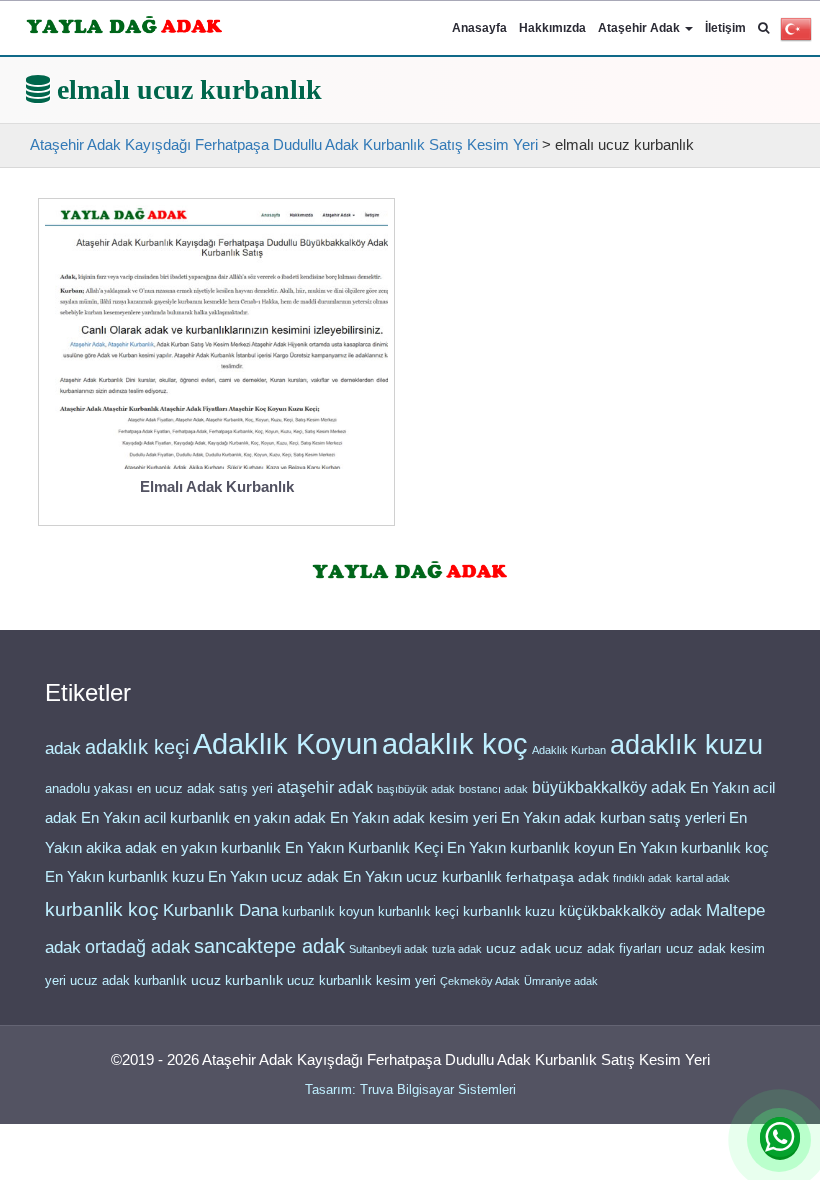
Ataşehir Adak (640, 28)
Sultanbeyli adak (388, 949)
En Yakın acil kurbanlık (155, 818)
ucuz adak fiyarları (608, 948)
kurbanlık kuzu (509, 911)
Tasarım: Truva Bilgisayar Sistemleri (410, 1089)
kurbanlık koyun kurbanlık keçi (370, 911)
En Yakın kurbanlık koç (693, 848)
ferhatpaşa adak (557, 877)
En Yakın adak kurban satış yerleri (613, 818)
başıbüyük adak (416, 789)
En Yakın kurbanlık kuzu (124, 877)
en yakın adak (280, 817)
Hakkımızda (552, 28)
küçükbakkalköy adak (630, 910)
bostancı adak (493, 789)
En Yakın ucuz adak (273, 877)
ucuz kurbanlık (237, 980)
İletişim (725, 28)
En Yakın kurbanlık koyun (530, 848)
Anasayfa (479, 28)
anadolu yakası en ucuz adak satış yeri (159, 788)
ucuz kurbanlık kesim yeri (361, 980)
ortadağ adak (137, 947)
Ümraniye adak (561, 981)
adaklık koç (455, 744)
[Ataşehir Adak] (410, 566)
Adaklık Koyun (285, 743)
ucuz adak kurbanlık (128, 980)
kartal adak (703, 878)
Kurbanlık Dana (220, 910)
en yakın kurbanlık (221, 847)
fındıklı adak (642, 878)
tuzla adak (457, 949)
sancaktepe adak (269, 946)
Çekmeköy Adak (480, 981)
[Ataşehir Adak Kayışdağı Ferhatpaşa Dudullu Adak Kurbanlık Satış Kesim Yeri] (124, 21)
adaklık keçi (137, 747)
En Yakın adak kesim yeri (413, 818)
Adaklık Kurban (569, 750)
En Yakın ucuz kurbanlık (422, 877)
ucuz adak (518, 948)
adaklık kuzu (686, 745)
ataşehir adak (325, 787)
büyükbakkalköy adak (609, 787)
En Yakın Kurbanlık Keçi (364, 848)
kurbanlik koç (102, 909)
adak (63, 748)
